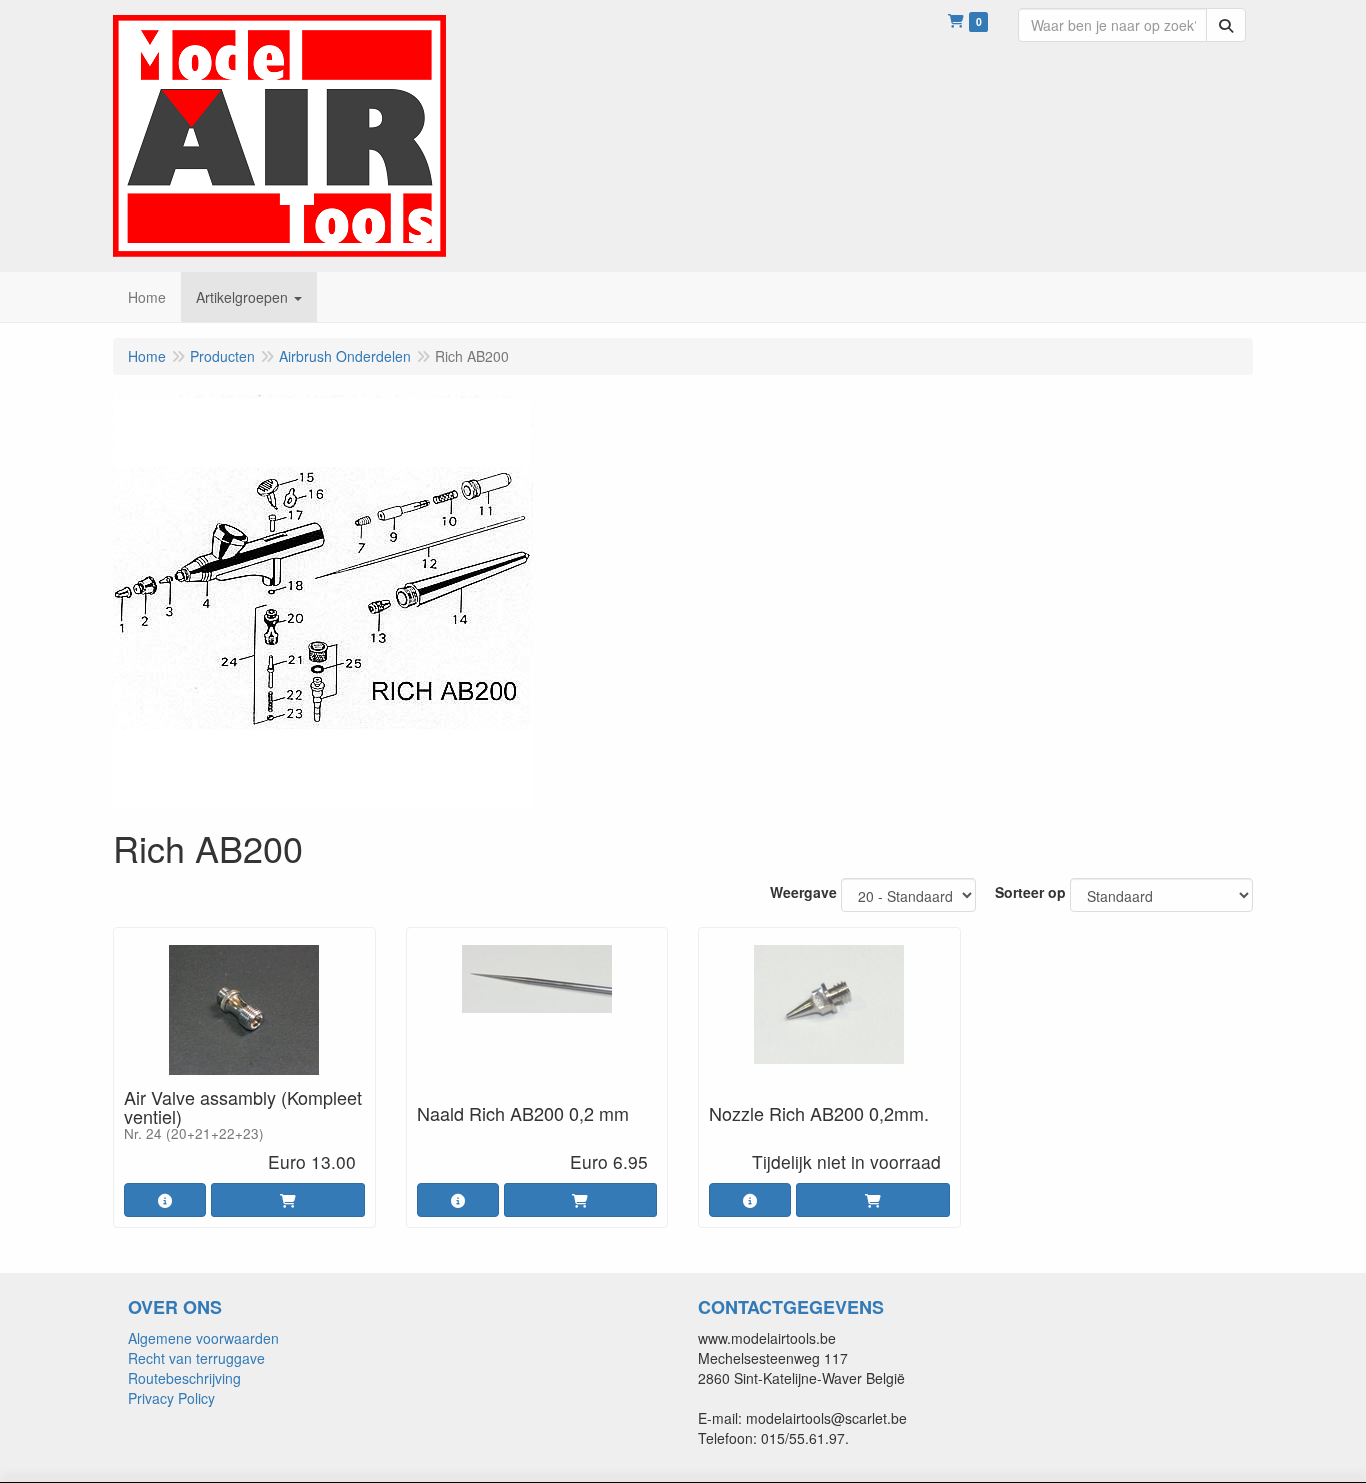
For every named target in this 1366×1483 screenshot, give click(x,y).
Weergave (803, 892)
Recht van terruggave (196, 1358)
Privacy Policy (171, 1398)
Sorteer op (1030, 892)
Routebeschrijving (184, 1378)
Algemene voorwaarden (203, 1338)
